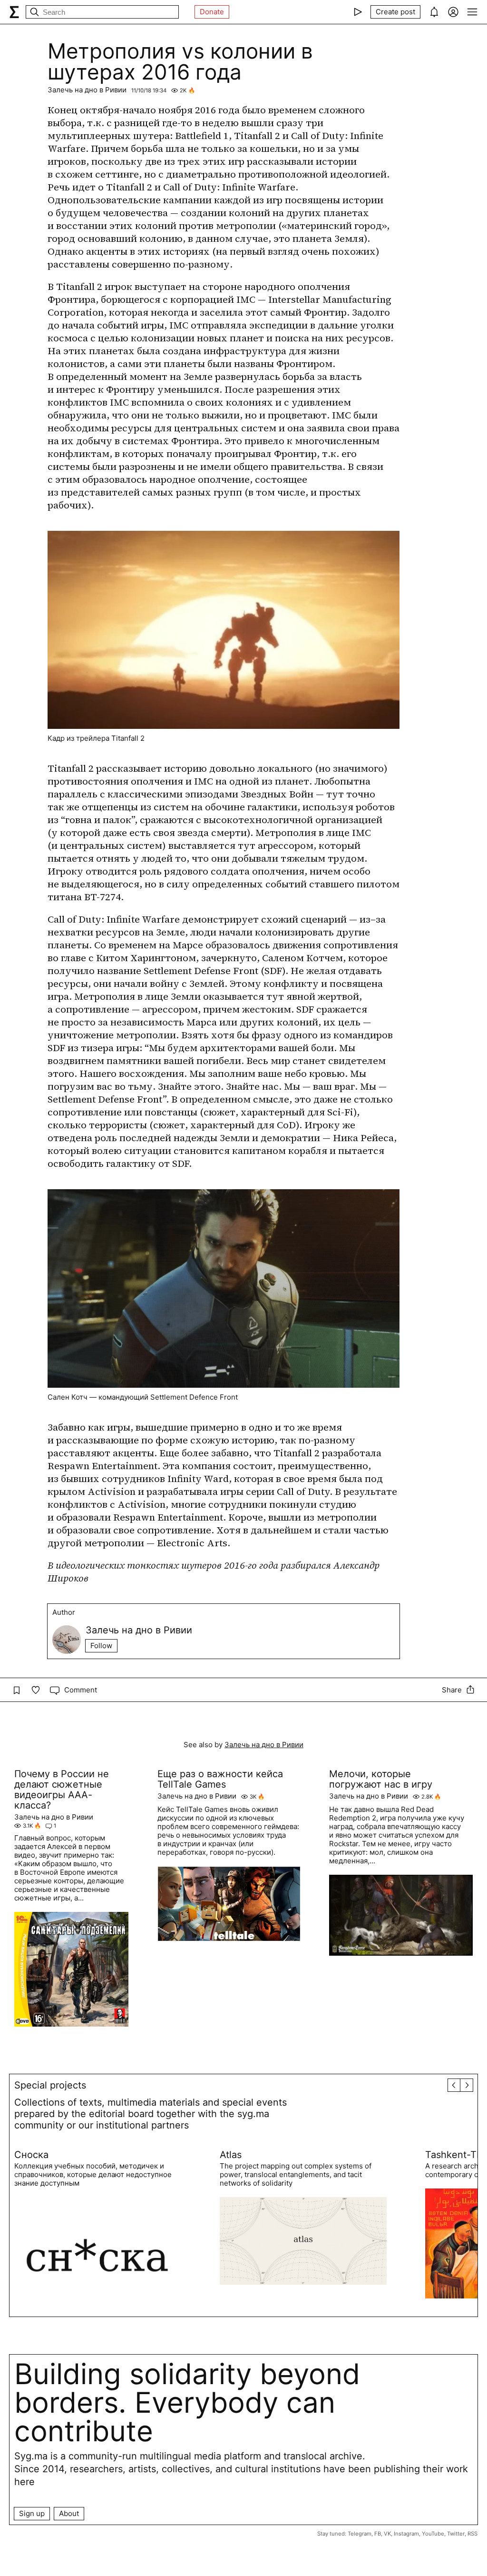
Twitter (456, 2534)
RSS (472, 2534)
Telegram (360, 2534)
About (69, 2513)
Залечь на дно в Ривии (87, 90)
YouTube (433, 2534)
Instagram (406, 2534)
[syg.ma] (14, 12)
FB (378, 2534)
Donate (212, 12)
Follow (101, 1646)
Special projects (50, 2085)
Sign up (32, 2513)
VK (387, 2534)
